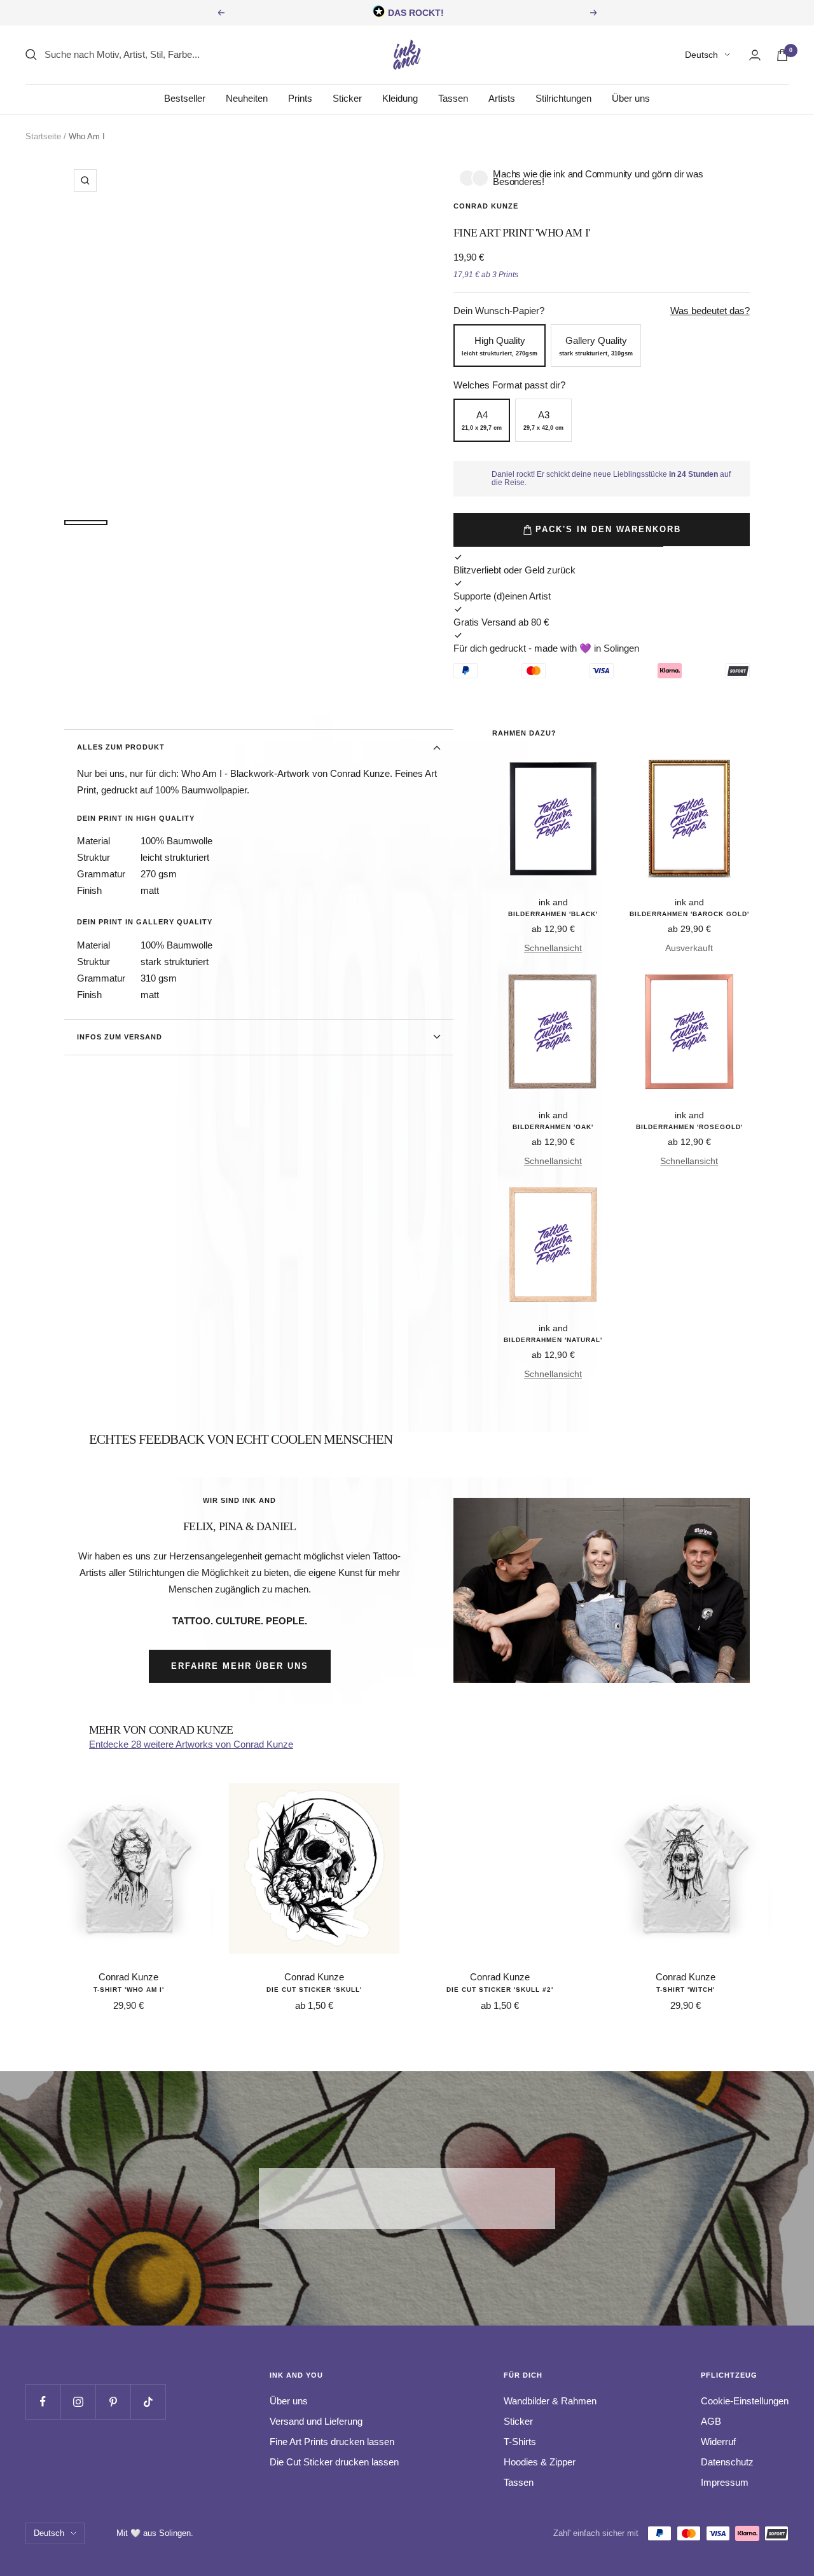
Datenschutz (727, 2462)
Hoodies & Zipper (540, 2462)
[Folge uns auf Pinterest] (113, 2401)
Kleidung (400, 98)
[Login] (755, 55)
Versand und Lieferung (316, 2421)
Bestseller (185, 98)
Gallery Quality (596, 346)
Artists (502, 98)
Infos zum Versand (120, 1037)
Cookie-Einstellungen (745, 2401)
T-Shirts (520, 2442)
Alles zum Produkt (121, 747)
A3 (543, 420)
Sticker (347, 98)
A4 (482, 420)
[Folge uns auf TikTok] (148, 2401)
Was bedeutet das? (710, 311)
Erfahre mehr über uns (240, 1666)
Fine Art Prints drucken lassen (332, 2442)
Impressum (725, 2482)
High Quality (500, 346)
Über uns (631, 98)
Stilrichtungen (563, 98)
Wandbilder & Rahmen (550, 2401)
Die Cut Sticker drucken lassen (334, 2462)
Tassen (453, 98)
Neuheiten (247, 98)
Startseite (43, 136)
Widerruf (718, 2442)
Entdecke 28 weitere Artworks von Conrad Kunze (191, 1744)
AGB (711, 2421)
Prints (300, 98)
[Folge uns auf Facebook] (43, 2401)
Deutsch (701, 55)
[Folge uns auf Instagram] (78, 2401)
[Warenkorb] (782, 55)
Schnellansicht (553, 948)
